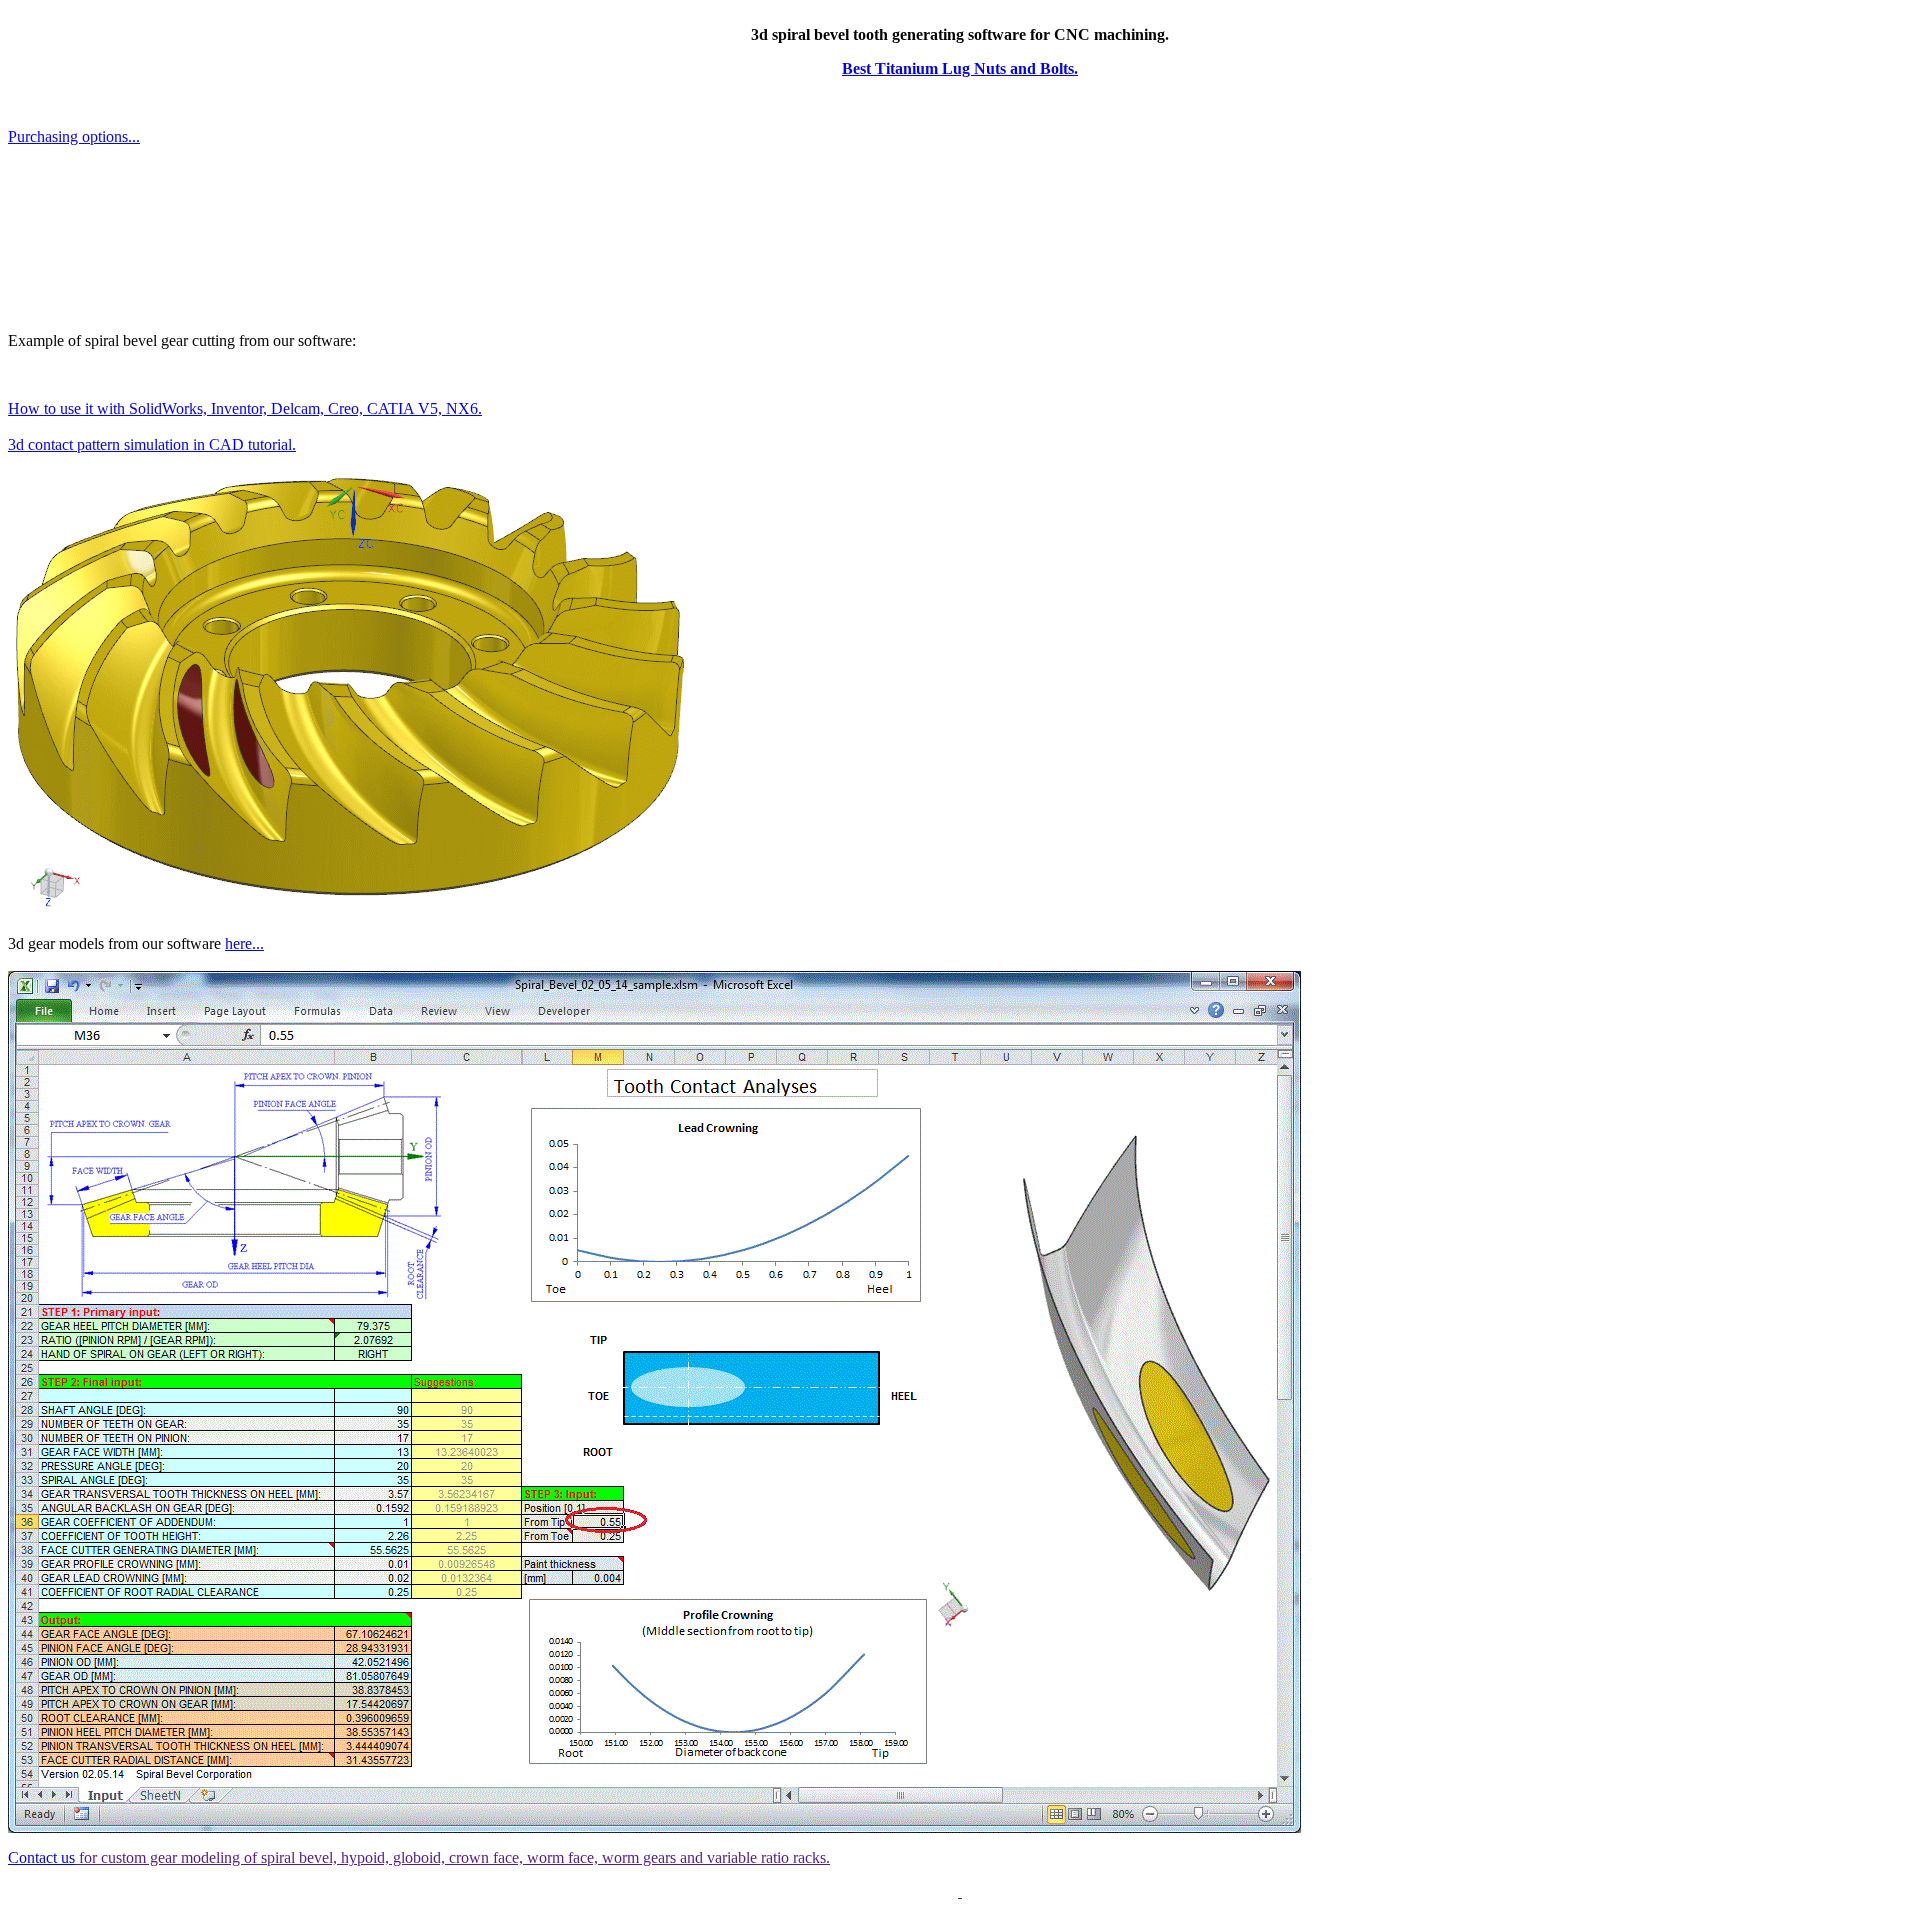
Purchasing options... (74, 136)
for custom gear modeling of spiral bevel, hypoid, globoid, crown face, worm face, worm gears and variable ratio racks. (452, 1857)
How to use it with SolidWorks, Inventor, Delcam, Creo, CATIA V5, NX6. (245, 408)
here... (244, 943)
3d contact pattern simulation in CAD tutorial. (152, 444)
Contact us (41, 1857)
